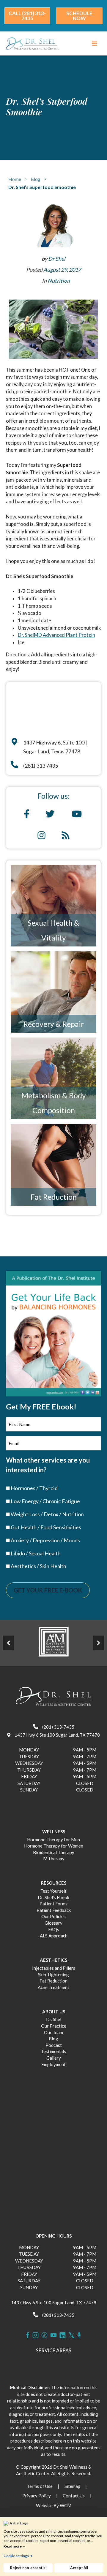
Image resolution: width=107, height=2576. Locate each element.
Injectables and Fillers (54, 1968)
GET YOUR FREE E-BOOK (48, 1590)
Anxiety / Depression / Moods (45, 1540)
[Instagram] (36, 2335)
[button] (27, 16)
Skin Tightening (53, 1974)
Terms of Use (40, 2486)
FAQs (54, 1929)
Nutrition (59, 281)
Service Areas (54, 2350)
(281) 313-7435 (58, 1727)
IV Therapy (53, 1859)
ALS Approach (54, 1936)
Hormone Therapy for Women (54, 1846)
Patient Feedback (54, 1910)
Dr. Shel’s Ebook (53, 1897)
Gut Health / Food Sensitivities (46, 1527)
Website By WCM (54, 2505)
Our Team (53, 2032)
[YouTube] (53, 2335)
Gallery (54, 2058)
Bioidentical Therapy (54, 1852)
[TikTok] (44, 2335)
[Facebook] (28, 2335)
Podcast (54, 2045)
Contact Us (74, 2496)
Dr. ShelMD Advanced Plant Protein (56, 635)
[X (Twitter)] (71, 2335)
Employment (53, 2064)
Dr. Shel (54, 2019)
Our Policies (53, 1916)
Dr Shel (57, 259)
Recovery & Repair (54, 1024)
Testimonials (53, 2051)
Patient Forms (53, 1904)
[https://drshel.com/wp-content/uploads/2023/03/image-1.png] (53, 1642)
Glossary (53, 1923)
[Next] (99, 1643)
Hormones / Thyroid (34, 1488)
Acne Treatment (53, 1987)
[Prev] (8, 1643)
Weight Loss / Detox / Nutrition (47, 1514)
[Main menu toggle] (94, 44)
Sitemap (72, 2486)
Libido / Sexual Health (36, 1553)
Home (15, 179)
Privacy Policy (37, 2496)
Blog (36, 179)
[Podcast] (79, 2335)
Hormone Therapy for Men (53, 1840)
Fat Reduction (54, 1197)
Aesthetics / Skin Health (38, 1566)
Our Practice (54, 2026)
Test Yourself (53, 1891)
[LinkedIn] (63, 2335)
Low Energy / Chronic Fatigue (45, 1501)
